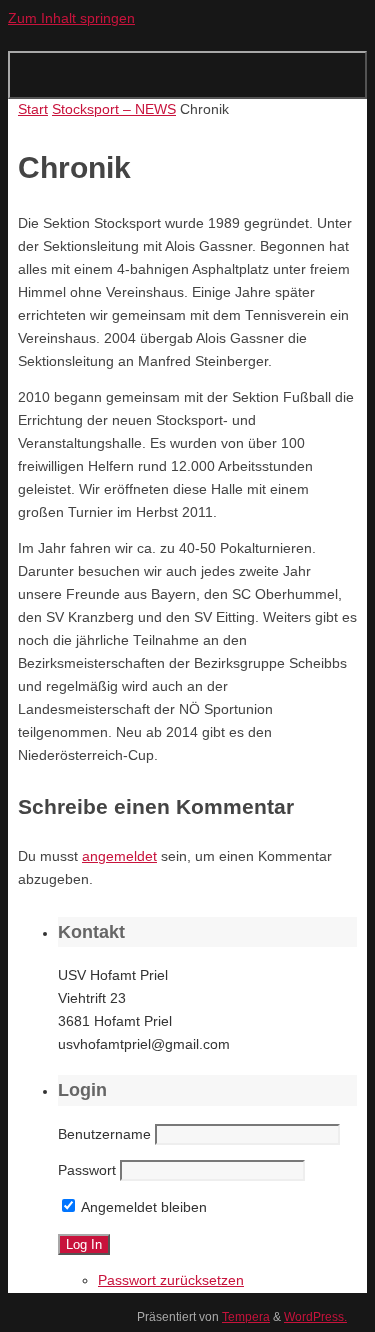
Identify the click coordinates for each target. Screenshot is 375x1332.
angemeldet (119, 856)
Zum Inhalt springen (71, 18)
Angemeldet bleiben (142, 1207)
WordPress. (315, 1317)
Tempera (246, 1317)
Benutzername (104, 1134)
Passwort (87, 1170)
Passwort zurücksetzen (171, 1280)
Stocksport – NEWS (114, 109)
